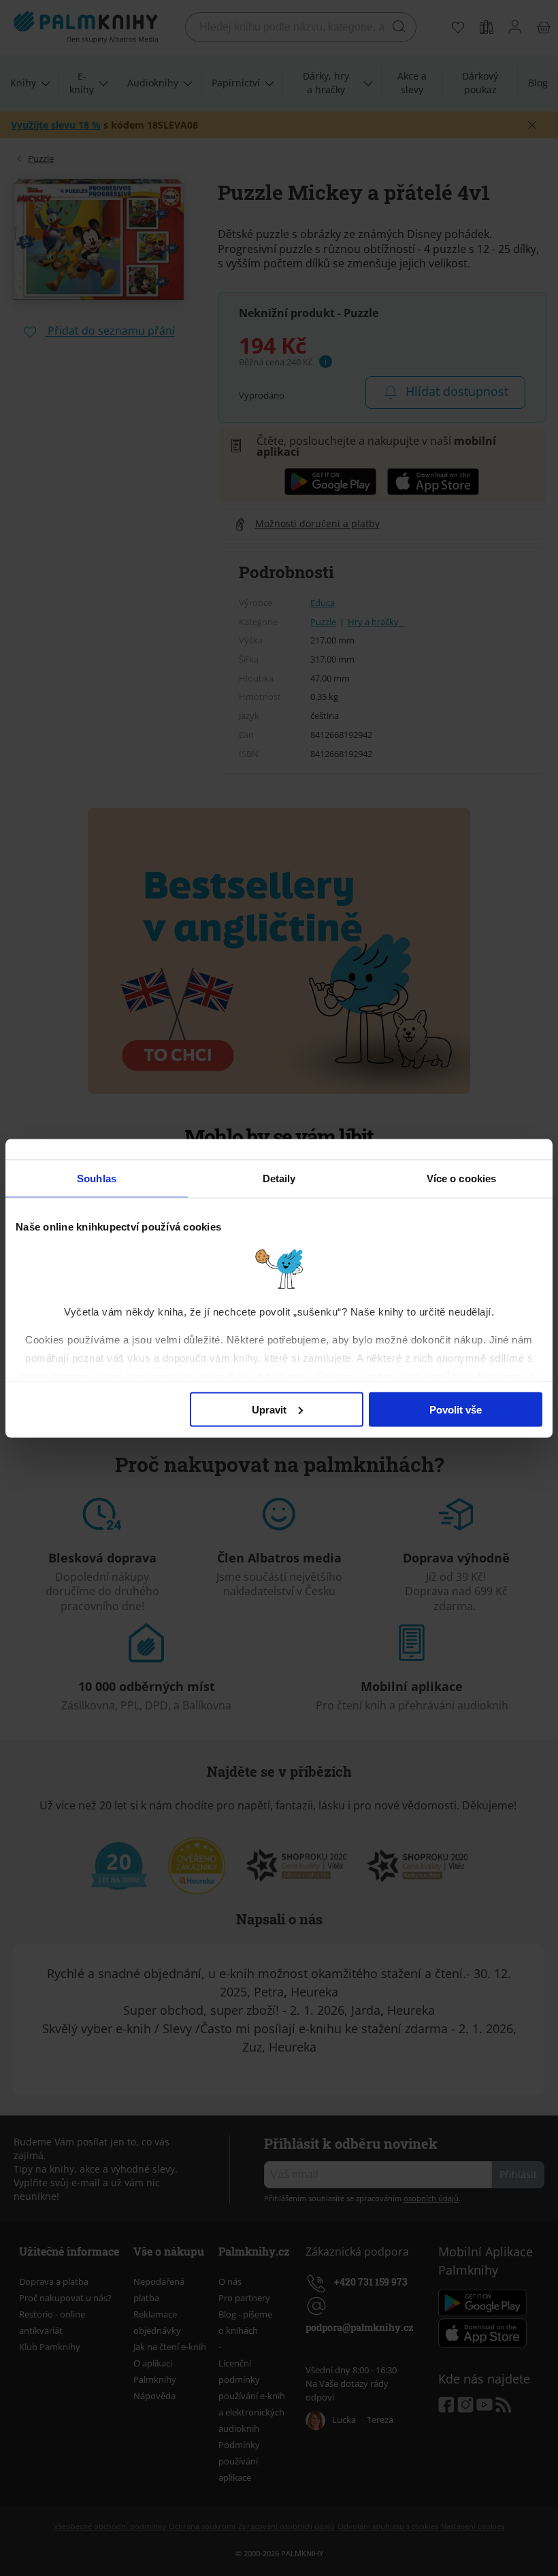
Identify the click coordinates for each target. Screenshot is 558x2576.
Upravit (269, 1409)
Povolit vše (456, 1409)
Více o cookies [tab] (461, 1178)
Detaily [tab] (279, 1178)
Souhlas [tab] (97, 1178)
